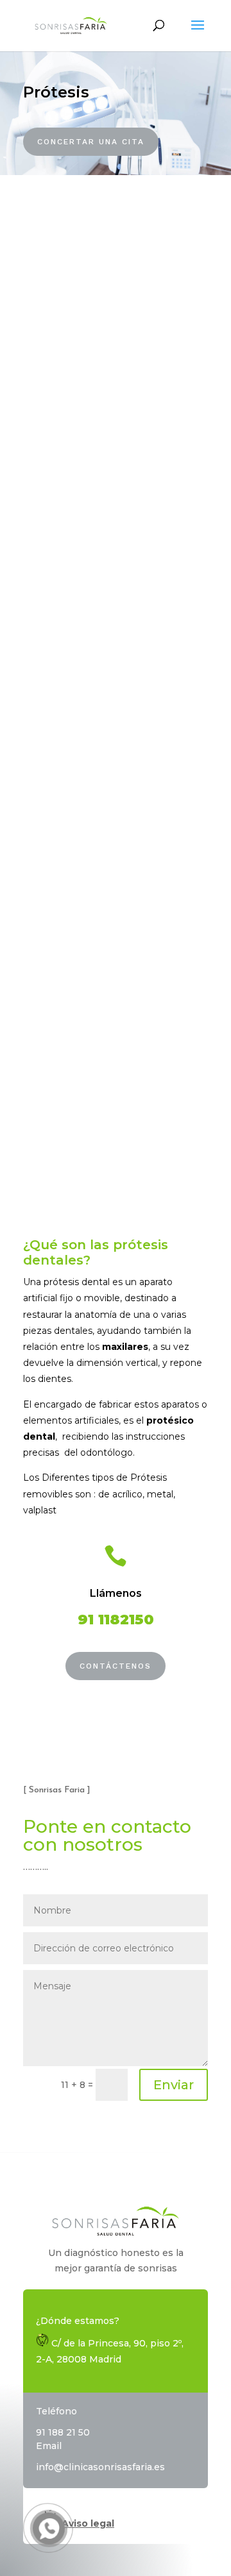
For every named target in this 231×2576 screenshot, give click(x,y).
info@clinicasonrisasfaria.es (100, 2467)
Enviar (174, 2085)
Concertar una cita (91, 142)
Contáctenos (116, 1666)
